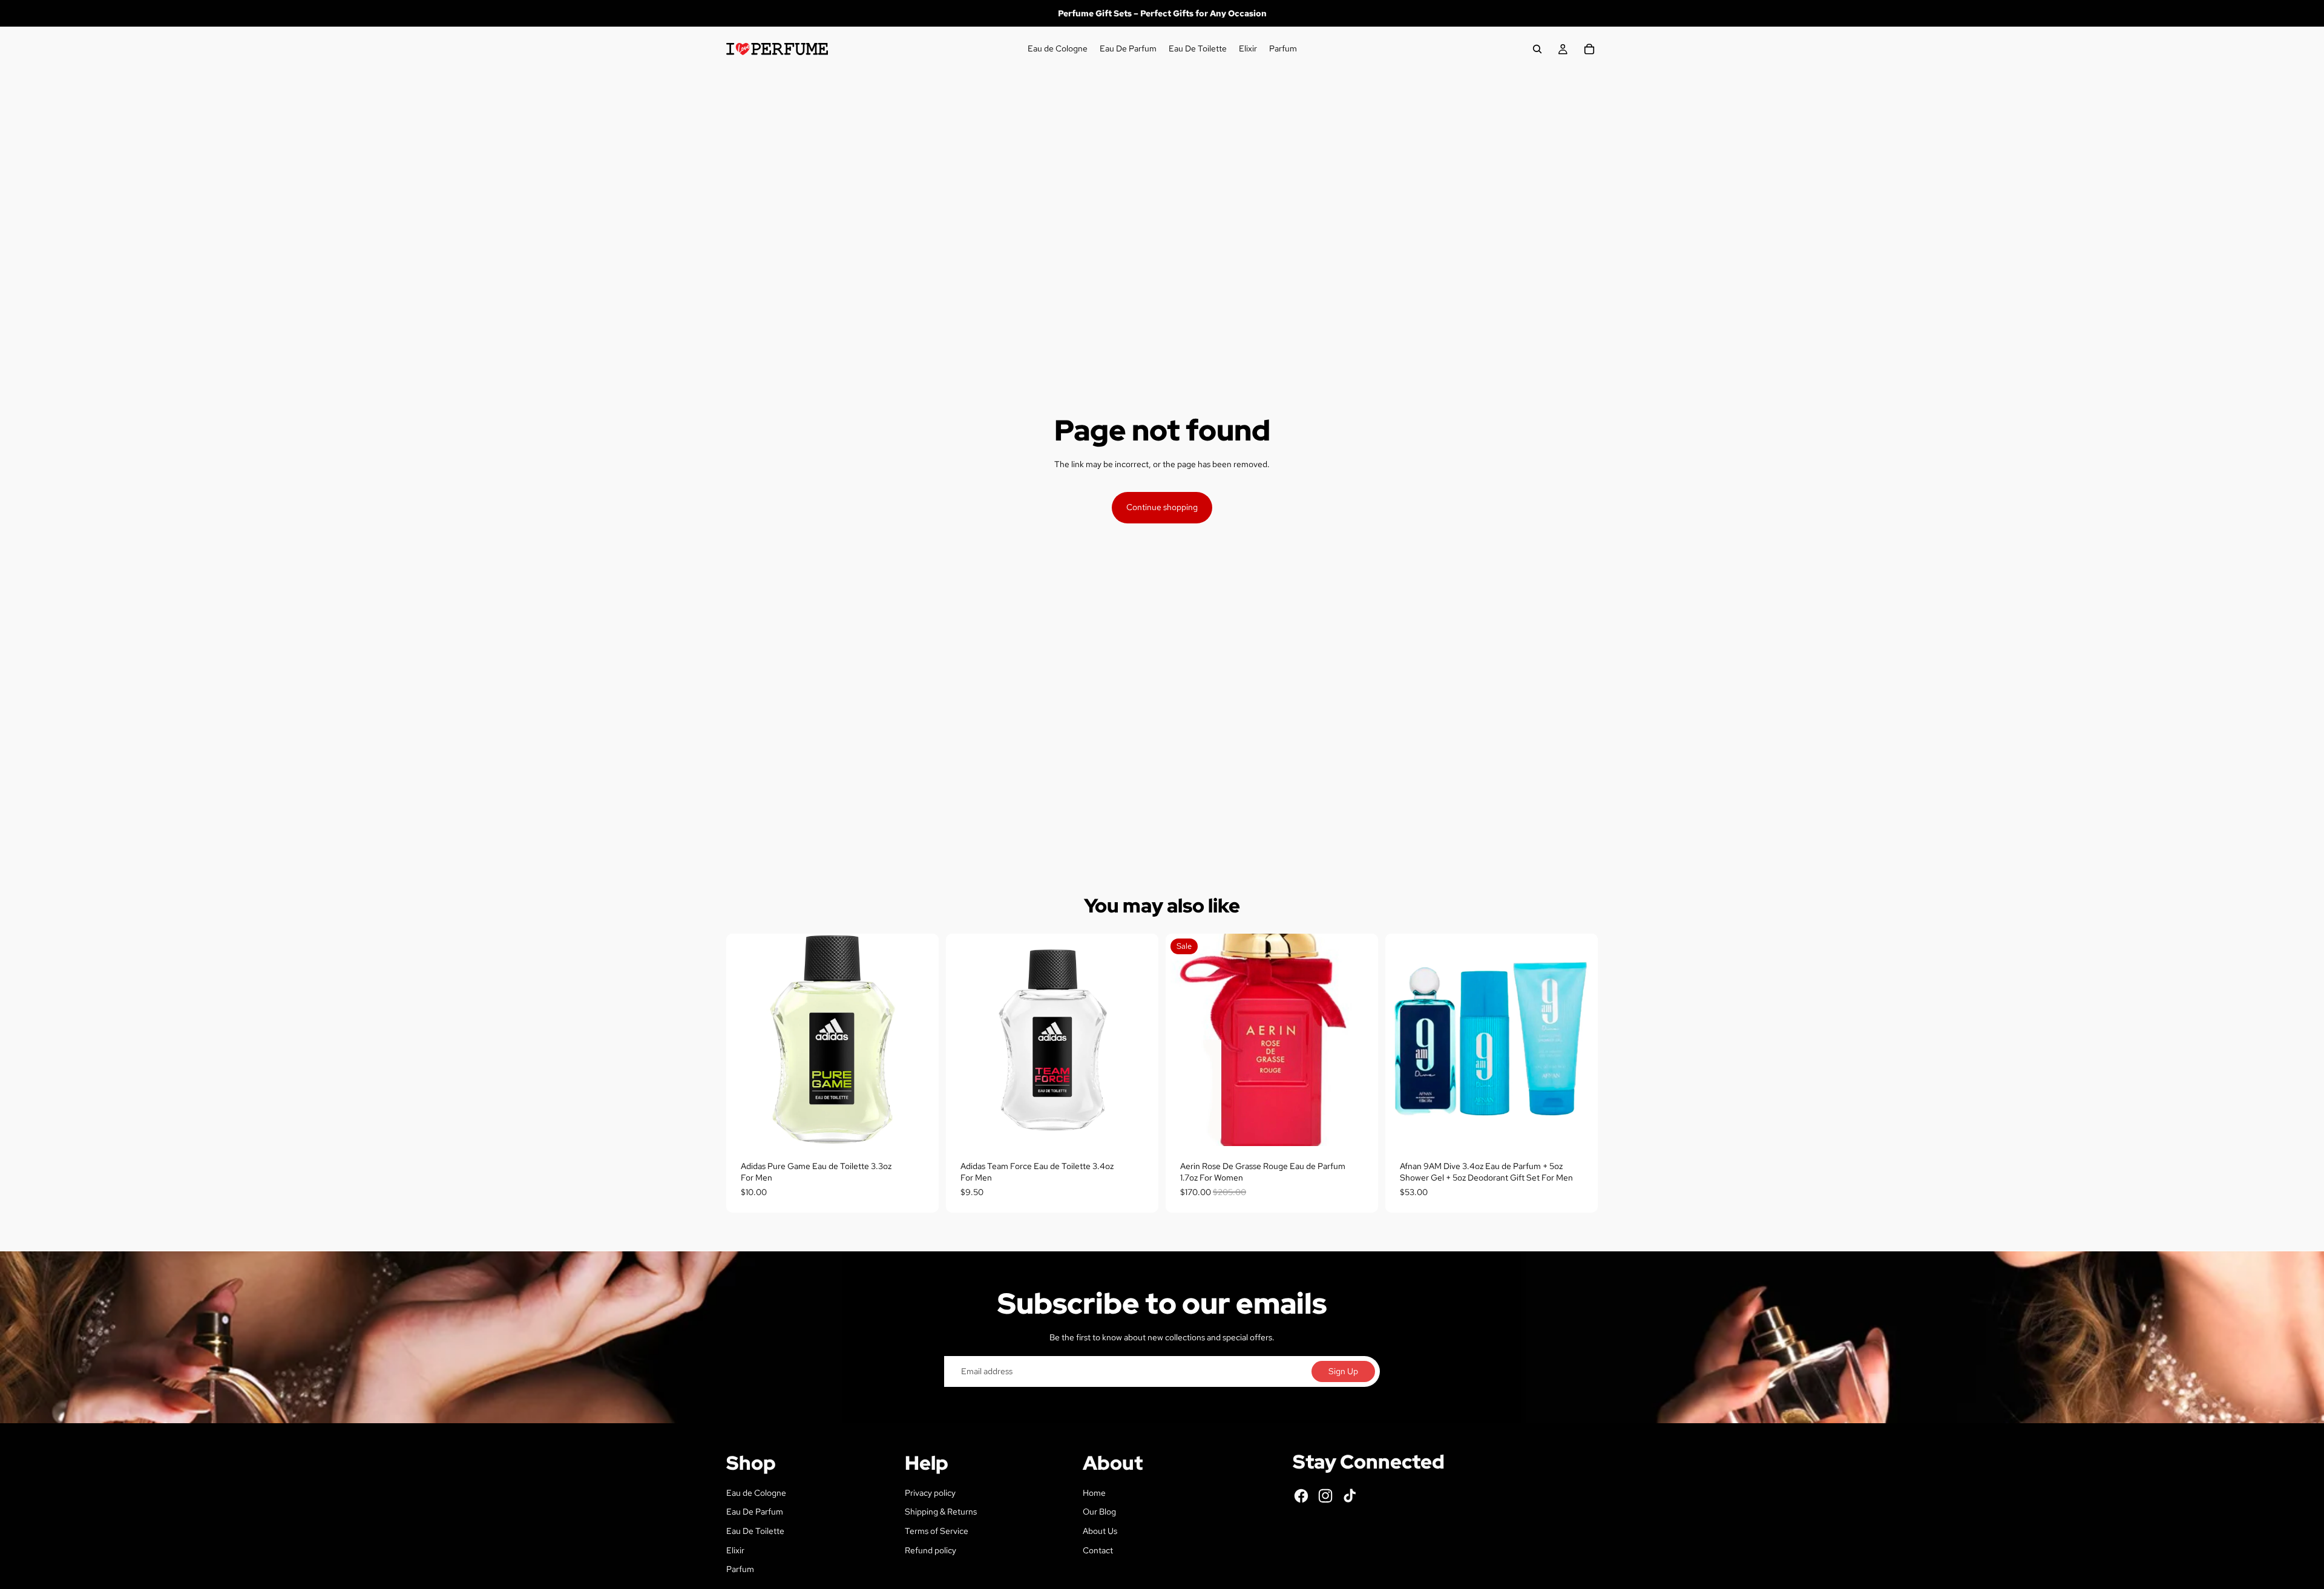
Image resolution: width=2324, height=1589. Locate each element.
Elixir (735, 1550)
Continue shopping (1162, 507)
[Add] (920, 1127)
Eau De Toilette (755, 1531)
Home (1094, 1493)
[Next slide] (1580, 1040)
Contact (1098, 1550)
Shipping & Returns (941, 1512)
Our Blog (1099, 1512)
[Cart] (1589, 49)
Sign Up (1343, 1371)
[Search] (1537, 49)
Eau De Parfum (755, 1512)
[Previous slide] (1403, 1040)
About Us (1100, 1531)
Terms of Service (937, 1531)
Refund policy (931, 1550)
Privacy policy (930, 1493)
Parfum (740, 1569)
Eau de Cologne (756, 1493)
